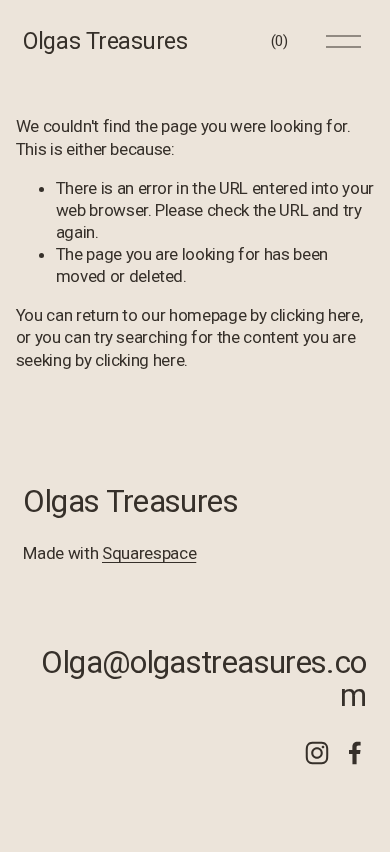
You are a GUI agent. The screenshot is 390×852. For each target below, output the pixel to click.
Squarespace (149, 553)
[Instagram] (317, 753)
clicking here (315, 315)
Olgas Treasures (105, 41)
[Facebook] (355, 753)
